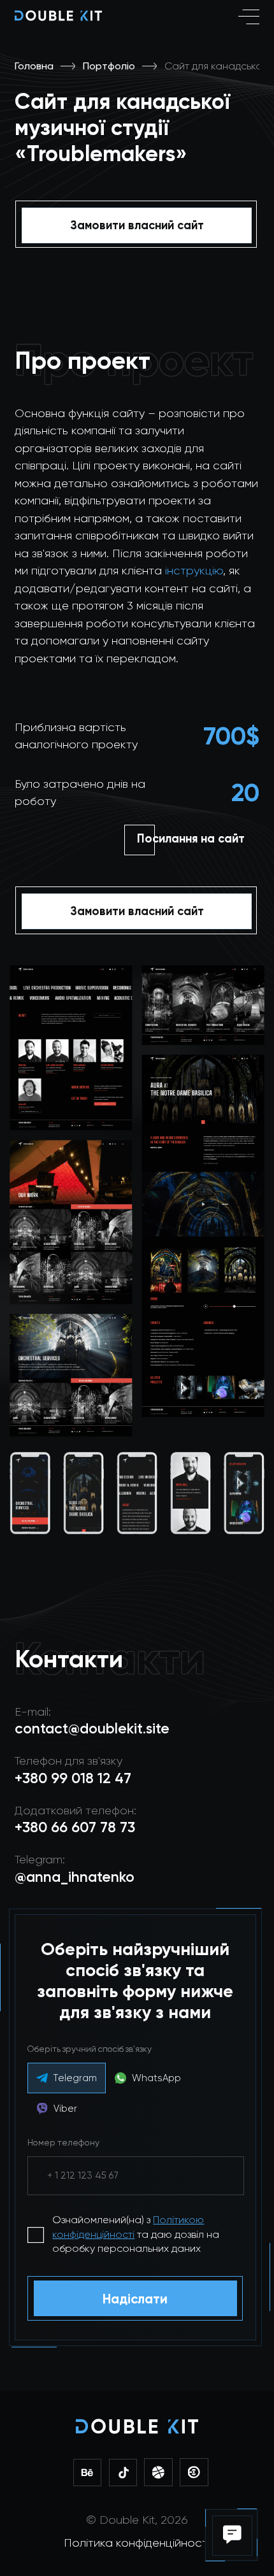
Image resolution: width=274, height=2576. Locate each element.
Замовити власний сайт (137, 225)
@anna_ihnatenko (75, 1877)
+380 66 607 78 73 (75, 1827)
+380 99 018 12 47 (73, 1778)
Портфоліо (109, 66)
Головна (34, 66)
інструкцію (194, 570)
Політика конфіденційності (137, 2543)
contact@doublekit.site (92, 1729)
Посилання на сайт (191, 839)
